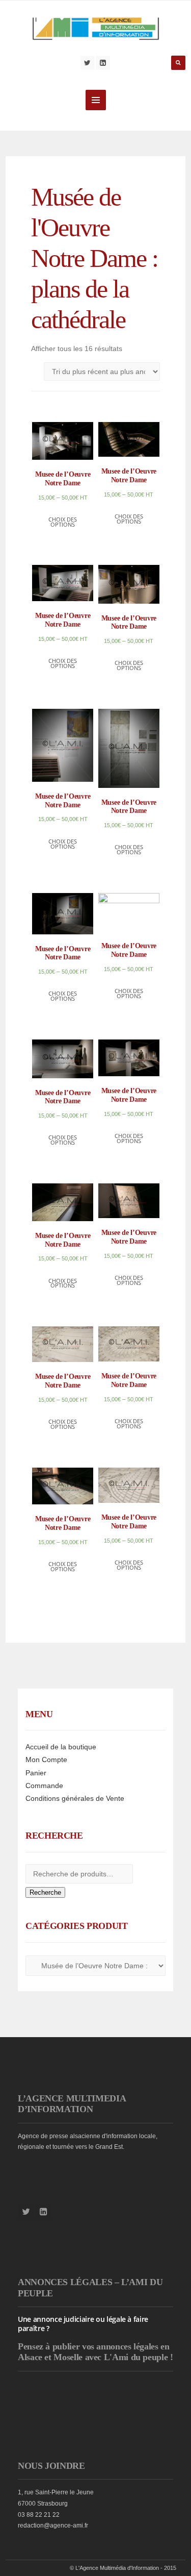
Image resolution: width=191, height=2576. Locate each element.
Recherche (45, 1892)
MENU (96, 100)
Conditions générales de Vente (75, 1798)
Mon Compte (46, 1760)
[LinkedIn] (103, 63)
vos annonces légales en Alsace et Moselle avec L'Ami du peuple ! (95, 2352)
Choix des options (63, 522)
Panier (36, 1773)
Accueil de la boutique (61, 1747)
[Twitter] (88, 63)
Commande (44, 1786)
